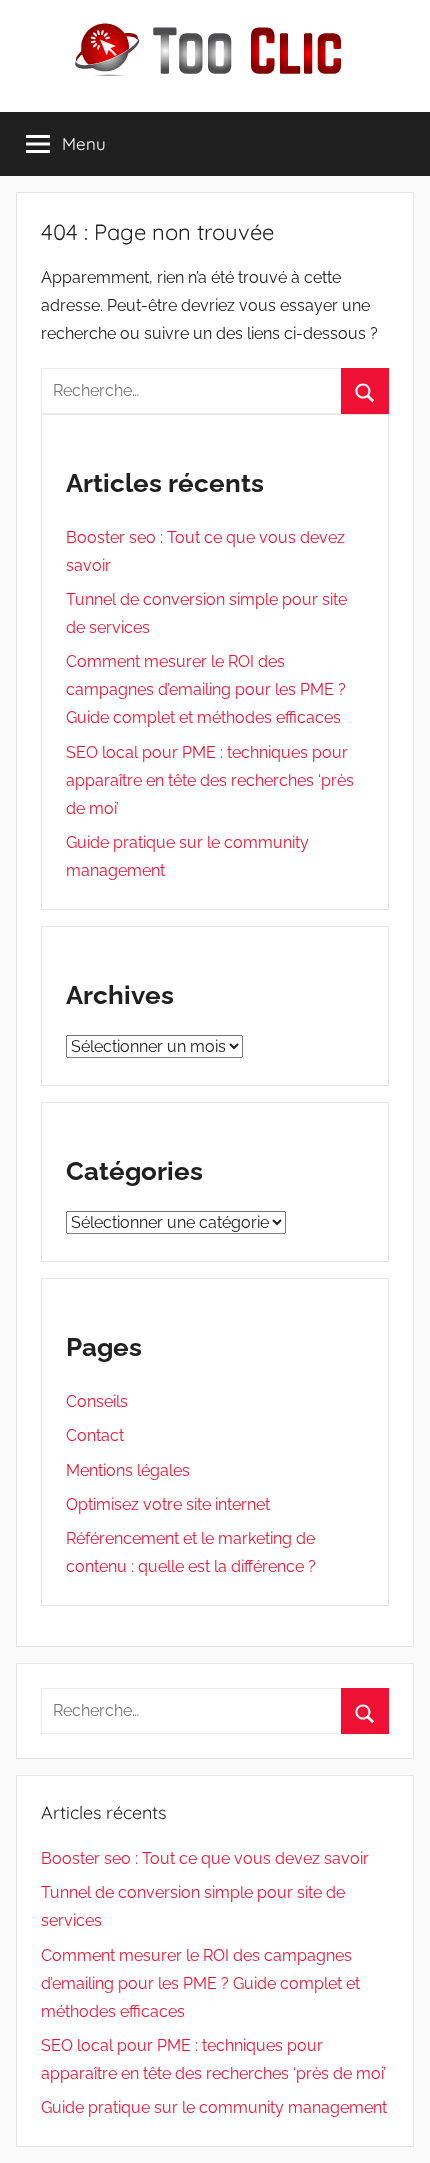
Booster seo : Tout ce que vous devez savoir (205, 1858)
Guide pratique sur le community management (214, 2107)
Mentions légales (128, 1470)
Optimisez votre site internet (168, 1504)
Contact (95, 1435)
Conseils (97, 1401)
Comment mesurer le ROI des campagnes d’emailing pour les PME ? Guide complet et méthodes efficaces (206, 689)
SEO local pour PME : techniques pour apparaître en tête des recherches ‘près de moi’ (210, 780)
